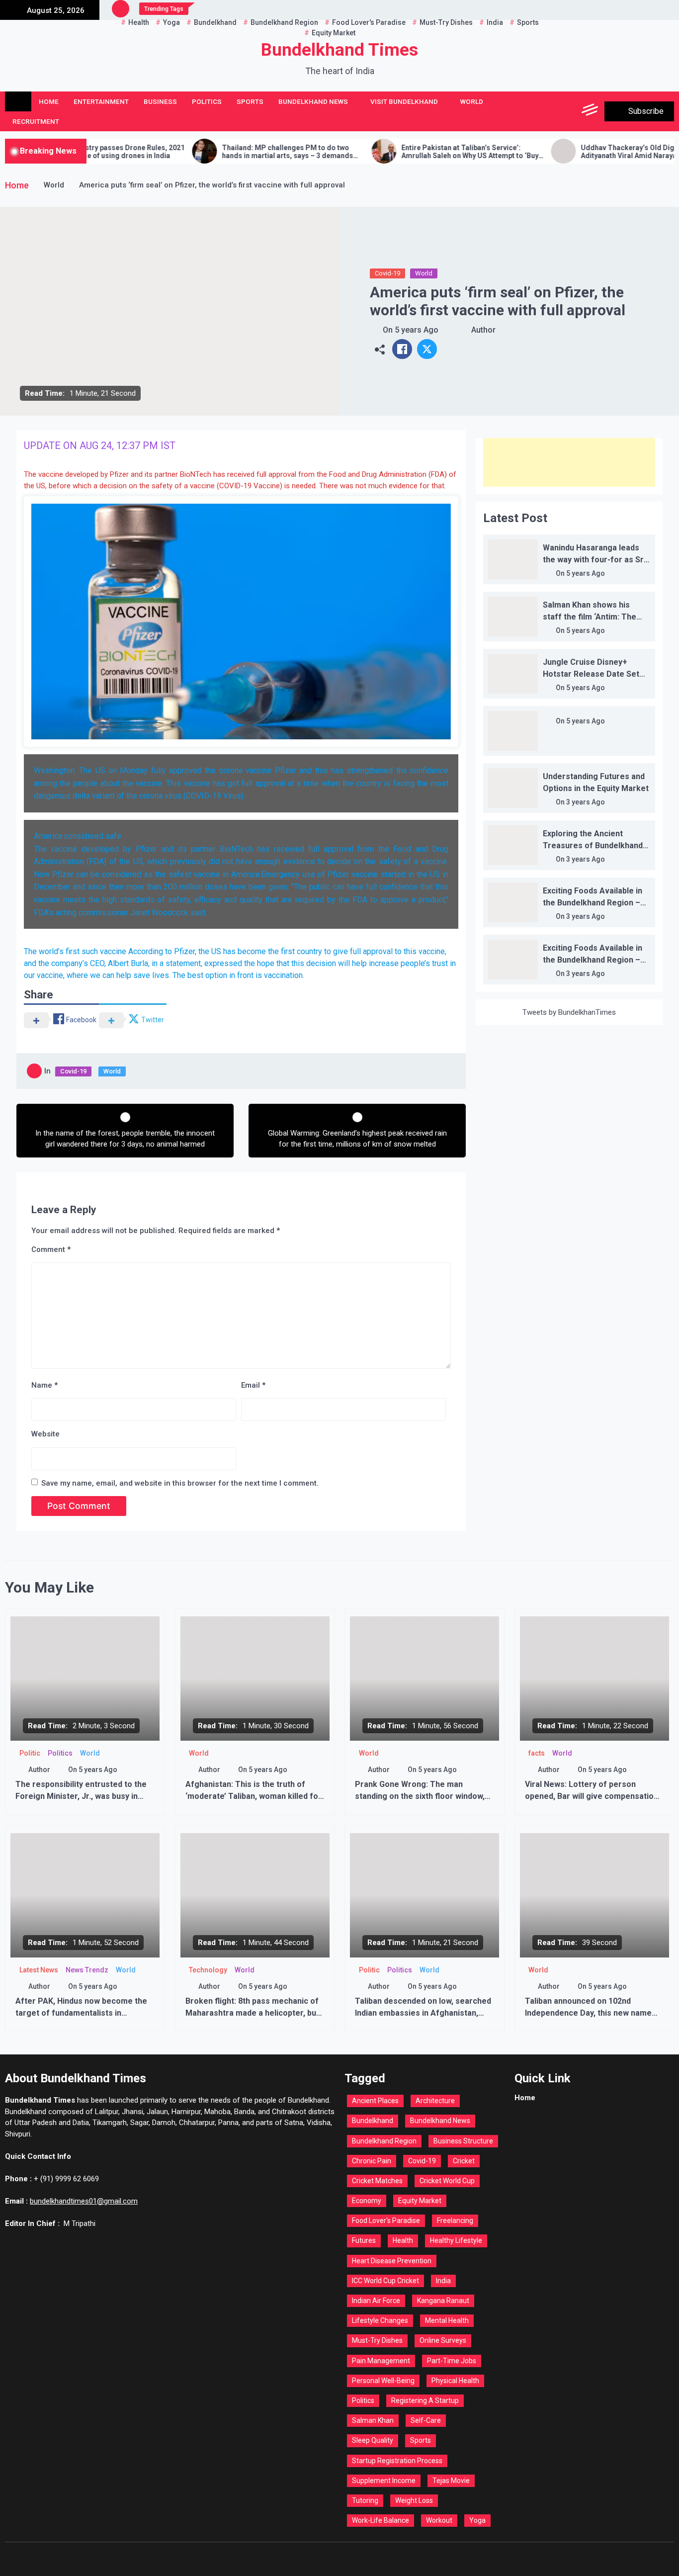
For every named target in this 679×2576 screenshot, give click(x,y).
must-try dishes (377, 2340)
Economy (367, 2201)
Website (45, 1434)
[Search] (568, 111)
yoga (477, 2520)
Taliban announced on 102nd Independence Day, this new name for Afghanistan (588, 2013)
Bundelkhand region (384, 2141)
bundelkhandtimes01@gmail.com (84, 2201)
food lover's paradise (386, 2221)
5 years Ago (417, 330)
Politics (207, 101)
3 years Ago (586, 802)
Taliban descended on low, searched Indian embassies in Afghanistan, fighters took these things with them (424, 2013)
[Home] (18, 101)
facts (537, 1753)
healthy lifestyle (456, 2240)
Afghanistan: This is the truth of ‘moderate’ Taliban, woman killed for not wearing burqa (254, 1796)
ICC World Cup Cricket (385, 2281)
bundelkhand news (440, 2121)
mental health (447, 2320)
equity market (420, 2201)
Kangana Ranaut (443, 2301)
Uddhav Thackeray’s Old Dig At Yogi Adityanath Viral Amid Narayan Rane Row (578, 152)
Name (44, 1385)
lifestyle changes (380, 2320)
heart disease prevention (392, 2261)
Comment (51, 1249)
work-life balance (381, 2520)
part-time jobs (452, 2361)
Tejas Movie (451, 2481)
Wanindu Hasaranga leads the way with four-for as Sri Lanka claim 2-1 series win (594, 560)
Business (160, 101)
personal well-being (383, 2381)
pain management (381, 2361)
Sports (250, 101)
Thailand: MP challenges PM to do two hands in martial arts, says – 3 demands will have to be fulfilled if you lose (218, 152)
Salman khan (373, 2420)
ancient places (375, 2101)
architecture (435, 2101)
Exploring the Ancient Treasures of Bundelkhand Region (593, 845)
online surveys (443, 2340)
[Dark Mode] (546, 111)
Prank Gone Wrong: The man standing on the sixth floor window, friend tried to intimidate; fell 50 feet (424, 1796)
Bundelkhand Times (339, 50)
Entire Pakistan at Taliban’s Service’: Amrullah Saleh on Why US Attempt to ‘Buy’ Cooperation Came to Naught (401, 152)
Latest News (39, 1970)
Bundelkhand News (313, 101)
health (403, 2240)
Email (253, 1385)
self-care (426, 2420)
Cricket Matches (377, 2181)
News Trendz (87, 1970)
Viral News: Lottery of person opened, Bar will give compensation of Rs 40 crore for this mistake (592, 1796)
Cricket (464, 2161)
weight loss (414, 2500)
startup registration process (397, 2461)
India (443, 2281)
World (472, 101)
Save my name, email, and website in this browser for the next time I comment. (180, 1483)
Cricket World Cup (447, 2181)
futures (364, 2240)
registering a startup (425, 2400)
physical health (455, 2381)
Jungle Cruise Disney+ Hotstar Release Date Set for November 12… (591, 674)
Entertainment (101, 101)
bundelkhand (373, 2121)
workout (439, 2520)
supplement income (384, 2481)
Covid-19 (387, 273)
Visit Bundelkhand (404, 101)
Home (49, 101)
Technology (208, 1970)
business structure (463, 2141)
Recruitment (36, 121)
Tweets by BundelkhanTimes (569, 1012)
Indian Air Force (376, 2301)
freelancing (455, 2221)
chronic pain (372, 2161)
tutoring (365, 2500)
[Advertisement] (569, 462)
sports (421, 2440)
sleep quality (373, 2440)
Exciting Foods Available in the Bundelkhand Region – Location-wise (593, 903)
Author (483, 330)
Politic (30, 1753)
